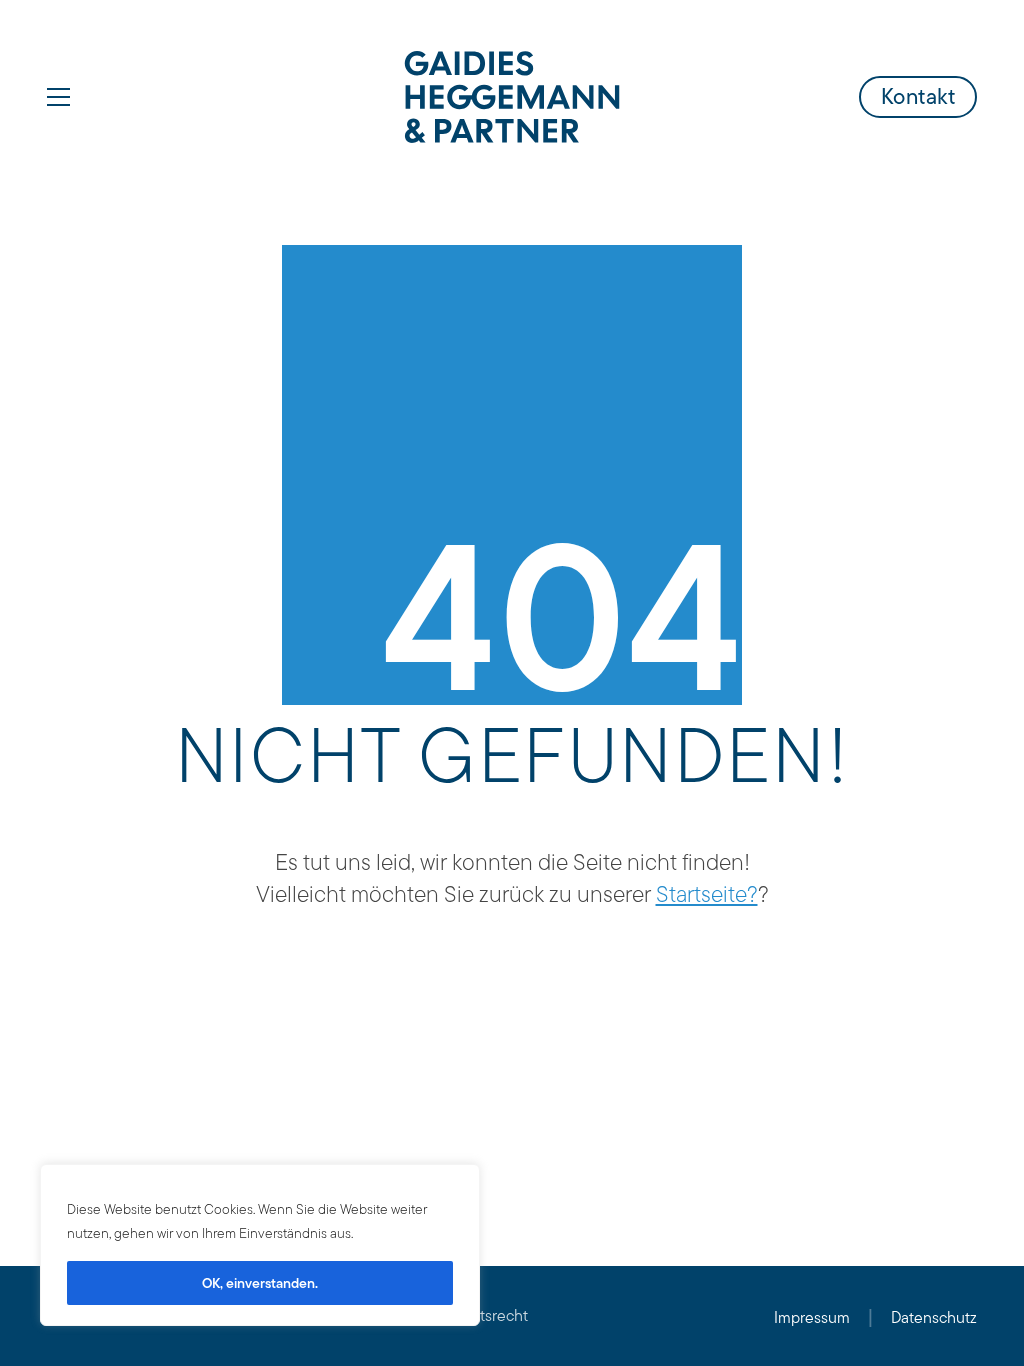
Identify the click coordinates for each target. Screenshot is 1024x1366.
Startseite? (707, 894)
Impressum (812, 1317)
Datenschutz (934, 1317)
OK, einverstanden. (260, 1283)
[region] (260, 1245)
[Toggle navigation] (58, 97)
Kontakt (918, 96)
